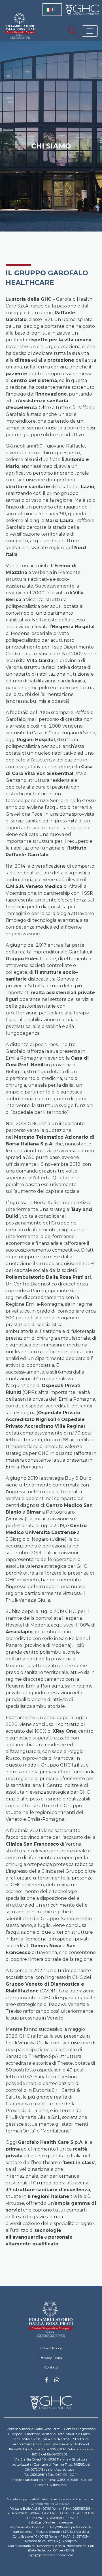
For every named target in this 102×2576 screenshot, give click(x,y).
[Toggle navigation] (90, 31)
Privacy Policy (51, 2358)
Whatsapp (57, 2381)
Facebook (47, 2381)
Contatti (51, 2367)
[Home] (51, 2320)
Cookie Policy (51, 2348)
